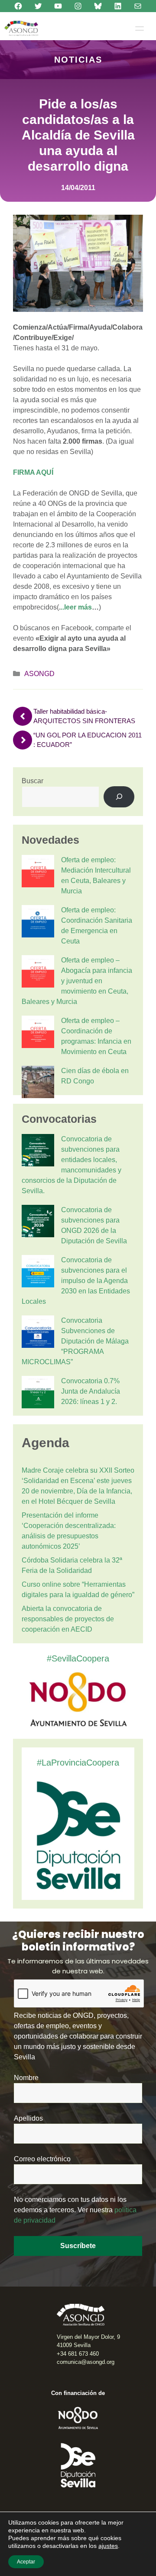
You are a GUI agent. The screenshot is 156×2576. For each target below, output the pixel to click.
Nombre (26, 2078)
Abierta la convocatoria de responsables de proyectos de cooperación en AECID (68, 1619)
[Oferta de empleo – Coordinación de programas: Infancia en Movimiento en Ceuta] (38, 1033)
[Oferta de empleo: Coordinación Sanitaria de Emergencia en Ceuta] (38, 923)
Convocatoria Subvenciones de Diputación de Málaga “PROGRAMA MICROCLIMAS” (75, 1341)
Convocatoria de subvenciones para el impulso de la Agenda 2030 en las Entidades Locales (76, 1281)
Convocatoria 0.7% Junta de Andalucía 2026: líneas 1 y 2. (91, 1391)
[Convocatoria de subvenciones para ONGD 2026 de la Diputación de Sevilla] (38, 1223)
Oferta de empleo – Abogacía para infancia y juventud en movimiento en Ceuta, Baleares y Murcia (77, 981)
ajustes (108, 2546)
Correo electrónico (42, 2159)
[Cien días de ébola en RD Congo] (38, 1083)
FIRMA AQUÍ (33, 472)
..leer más (76, 607)
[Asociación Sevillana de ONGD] (21, 28)
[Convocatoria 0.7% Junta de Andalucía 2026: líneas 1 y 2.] (38, 1394)
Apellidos (28, 2118)
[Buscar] (119, 797)
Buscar (32, 781)
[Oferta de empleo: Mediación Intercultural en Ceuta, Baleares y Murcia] (38, 873)
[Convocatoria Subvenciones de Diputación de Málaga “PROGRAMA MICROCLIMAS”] (38, 1333)
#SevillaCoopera (78, 1658)
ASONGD (39, 674)
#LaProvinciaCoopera (78, 1763)
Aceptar (26, 2562)
